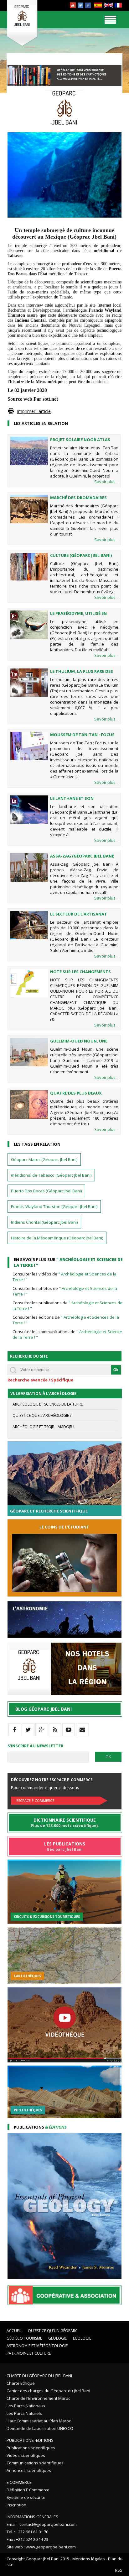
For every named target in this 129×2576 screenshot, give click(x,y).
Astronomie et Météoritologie (37, 2346)
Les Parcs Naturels (24, 2413)
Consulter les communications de (68, 1334)
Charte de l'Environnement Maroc (38, 2398)
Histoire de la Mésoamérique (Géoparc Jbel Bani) (57, 1238)
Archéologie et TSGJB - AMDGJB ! (43, 1427)
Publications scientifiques (31, 2448)
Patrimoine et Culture (29, 2353)
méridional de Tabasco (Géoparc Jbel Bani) (51, 1175)
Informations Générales (32, 2517)
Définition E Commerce (28, 2490)
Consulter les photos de (65, 1291)
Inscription (16, 2505)
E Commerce (19, 2482)
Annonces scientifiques (29, 2470)
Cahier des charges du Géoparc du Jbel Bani (48, 2391)
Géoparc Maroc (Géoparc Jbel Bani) (44, 1159)
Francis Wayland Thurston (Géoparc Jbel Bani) (54, 1206)
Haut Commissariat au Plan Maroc (39, 2421)
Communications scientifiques (35, 2463)
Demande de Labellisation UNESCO (40, 2428)
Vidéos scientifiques (26, 2455)
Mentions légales (89, 2559)
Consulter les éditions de (66, 1320)
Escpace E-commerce (35, 1800)
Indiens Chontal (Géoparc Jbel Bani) (44, 1222)
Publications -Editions (30, 2440)
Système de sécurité (26, 2497)
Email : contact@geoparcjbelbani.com (42, 2524)
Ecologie (82, 2338)
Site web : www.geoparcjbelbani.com (41, 2547)
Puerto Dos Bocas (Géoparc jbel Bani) (46, 1191)
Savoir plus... (106, 482)
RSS (119, 2570)
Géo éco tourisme (24, 2338)
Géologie (57, 2338)
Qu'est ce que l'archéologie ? (42, 1415)
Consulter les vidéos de (64, 1277)
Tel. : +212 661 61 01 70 (27, 2532)
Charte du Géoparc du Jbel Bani (39, 2376)
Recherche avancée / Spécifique (40, 1380)
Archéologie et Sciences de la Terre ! (49, 1404)
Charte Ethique (21, 2383)
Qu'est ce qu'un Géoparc (53, 2331)
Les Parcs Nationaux (26, 2406)
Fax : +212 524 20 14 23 (27, 2539)
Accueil (14, 2331)
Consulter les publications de (67, 1306)
